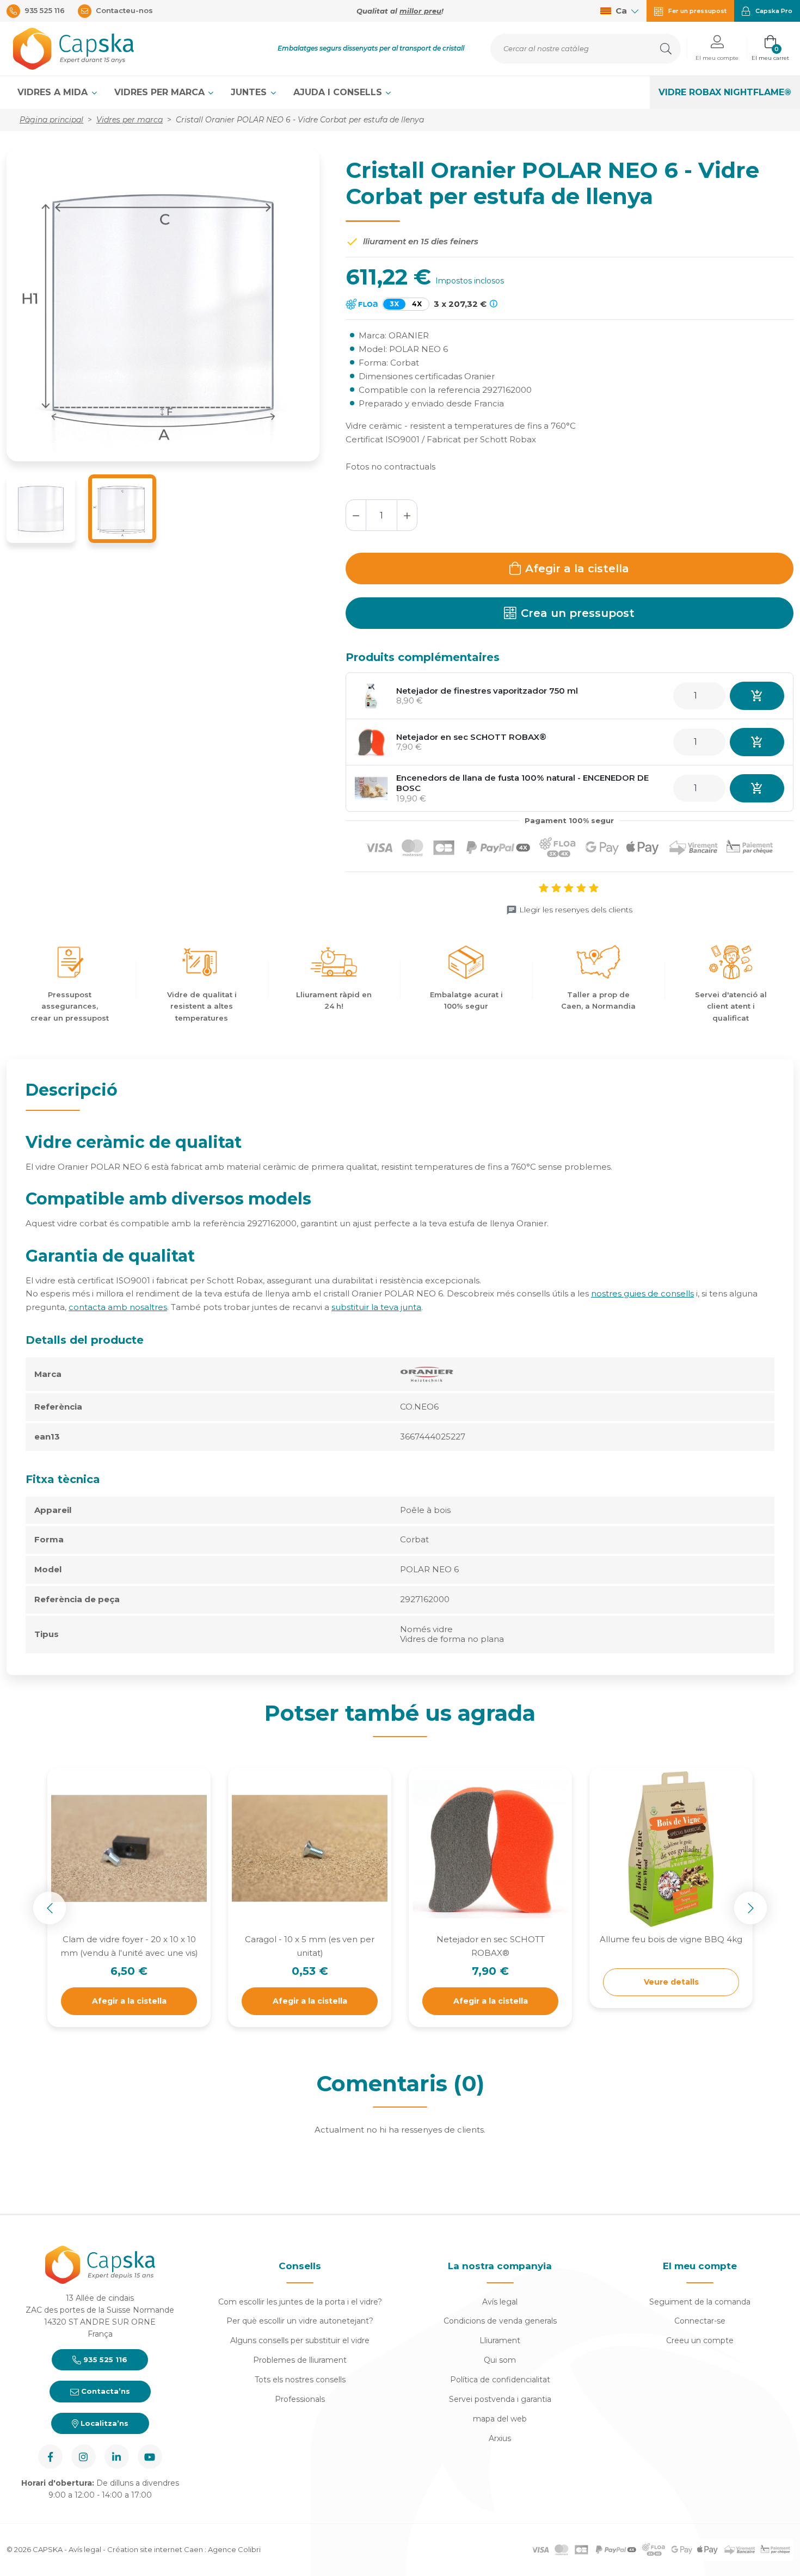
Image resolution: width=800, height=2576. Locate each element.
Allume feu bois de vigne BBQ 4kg (671, 1939)
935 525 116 (104, 2359)
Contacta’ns (104, 2391)
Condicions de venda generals (500, 2321)
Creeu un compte (700, 2340)
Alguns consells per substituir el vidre (300, 2340)
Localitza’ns (103, 2423)
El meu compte (700, 2266)
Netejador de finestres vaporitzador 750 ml (487, 691)
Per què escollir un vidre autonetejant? (300, 2321)
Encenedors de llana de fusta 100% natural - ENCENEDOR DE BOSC (522, 783)
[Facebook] (50, 2457)
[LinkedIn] (117, 2457)
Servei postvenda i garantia (500, 2399)
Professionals (300, 2399)
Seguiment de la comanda (700, 2302)
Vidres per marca (161, 92)
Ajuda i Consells (339, 92)
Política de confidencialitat (500, 2380)
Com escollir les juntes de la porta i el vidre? (300, 2302)
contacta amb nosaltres (118, 1307)
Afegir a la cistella (577, 569)
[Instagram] (84, 2457)
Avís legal (500, 2302)
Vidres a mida (54, 92)
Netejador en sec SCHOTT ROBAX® (471, 737)
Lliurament (500, 2340)
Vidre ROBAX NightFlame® (725, 92)
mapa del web (500, 2419)
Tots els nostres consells (300, 2380)
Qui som (500, 2360)
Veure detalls (671, 1982)
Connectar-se (700, 2321)
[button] (717, 49)
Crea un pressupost (578, 613)
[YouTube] (150, 2457)
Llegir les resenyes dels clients (576, 910)
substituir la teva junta (376, 1307)
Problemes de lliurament (300, 2360)
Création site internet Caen (156, 2549)
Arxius (500, 2438)
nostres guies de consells (642, 1293)
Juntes (250, 92)
